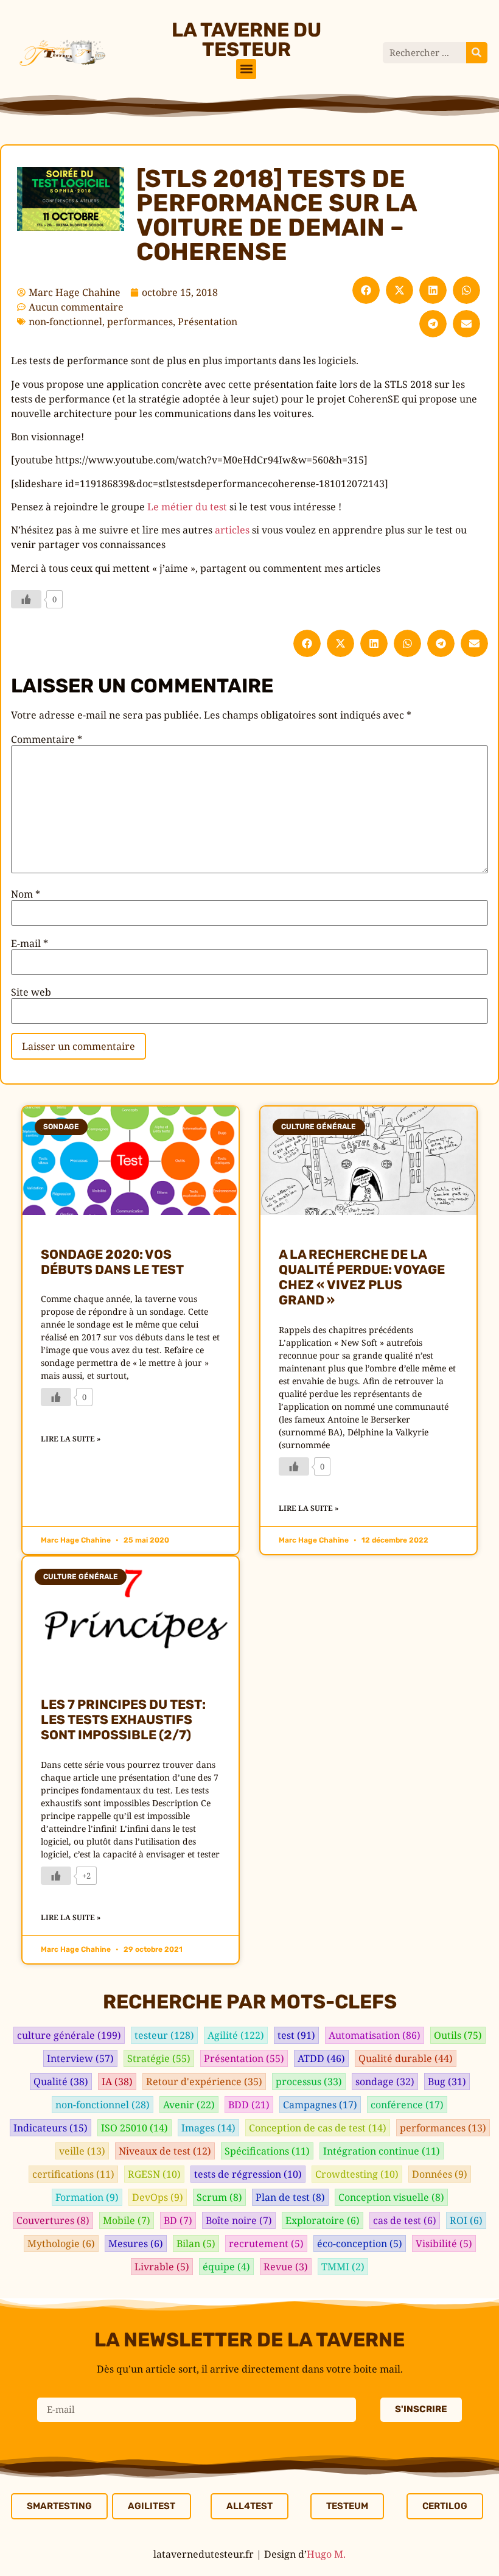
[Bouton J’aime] (26, 599)
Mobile (127, 2220)
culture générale (69, 2035)
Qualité (61, 2082)
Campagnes (320, 2105)
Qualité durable (406, 2058)
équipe (226, 2267)
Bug (447, 2082)
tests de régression (248, 2174)
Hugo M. (326, 2554)
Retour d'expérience (204, 2082)
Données (440, 2174)
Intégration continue (382, 2151)
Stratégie (159, 2058)
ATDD (321, 2058)
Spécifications (267, 2151)
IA (117, 2082)
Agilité (236, 2035)
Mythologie (61, 2243)
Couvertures (53, 2220)
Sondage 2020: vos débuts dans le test (112, 1262)
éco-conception (360, 2243)
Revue (286, 2267)
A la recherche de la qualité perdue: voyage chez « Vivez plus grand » (362, 1277)
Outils (458, 2035)
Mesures (136, 2243)
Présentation (208, 322)
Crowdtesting (357, 2174)
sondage (385, 2082)
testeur (164, 2035)
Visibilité (444, 2243)
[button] (246, 69)
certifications (73, 2174)
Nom (26, 894)
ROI (466, 2220)
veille (82, 2151)
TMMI (343, 2267)
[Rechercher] (477, 53)
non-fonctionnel (65, 322)
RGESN (154, 2174)
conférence (407, 2105)
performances (140, 322)
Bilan (196, 2243)
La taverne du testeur (246, 40)
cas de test (405, 2220)
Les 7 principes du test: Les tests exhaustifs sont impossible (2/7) (123, 1719)
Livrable (162, 2267)
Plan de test (290, 2197)
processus (309, 2082)
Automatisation (375, 2035)
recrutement (266, 2243)
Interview (80, 2058)
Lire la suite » (71, 1439)
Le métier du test (187, 507)
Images (208, 2128)
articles (232, 530)
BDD (249, 2105)
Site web (31, 992)
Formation (87, 2197)
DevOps (158, 2197)
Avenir (189, 2105)
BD (178, 2220)
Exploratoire (323, 2220)
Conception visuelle (391, 2197)
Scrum (219, 2197)
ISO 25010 (134, 2128)
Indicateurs (51, 2128)
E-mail (30, 943)
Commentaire (47, 739)
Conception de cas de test (318, 2128)
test (296, 2035)
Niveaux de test (165, 2151)
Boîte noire (239, 2220)
